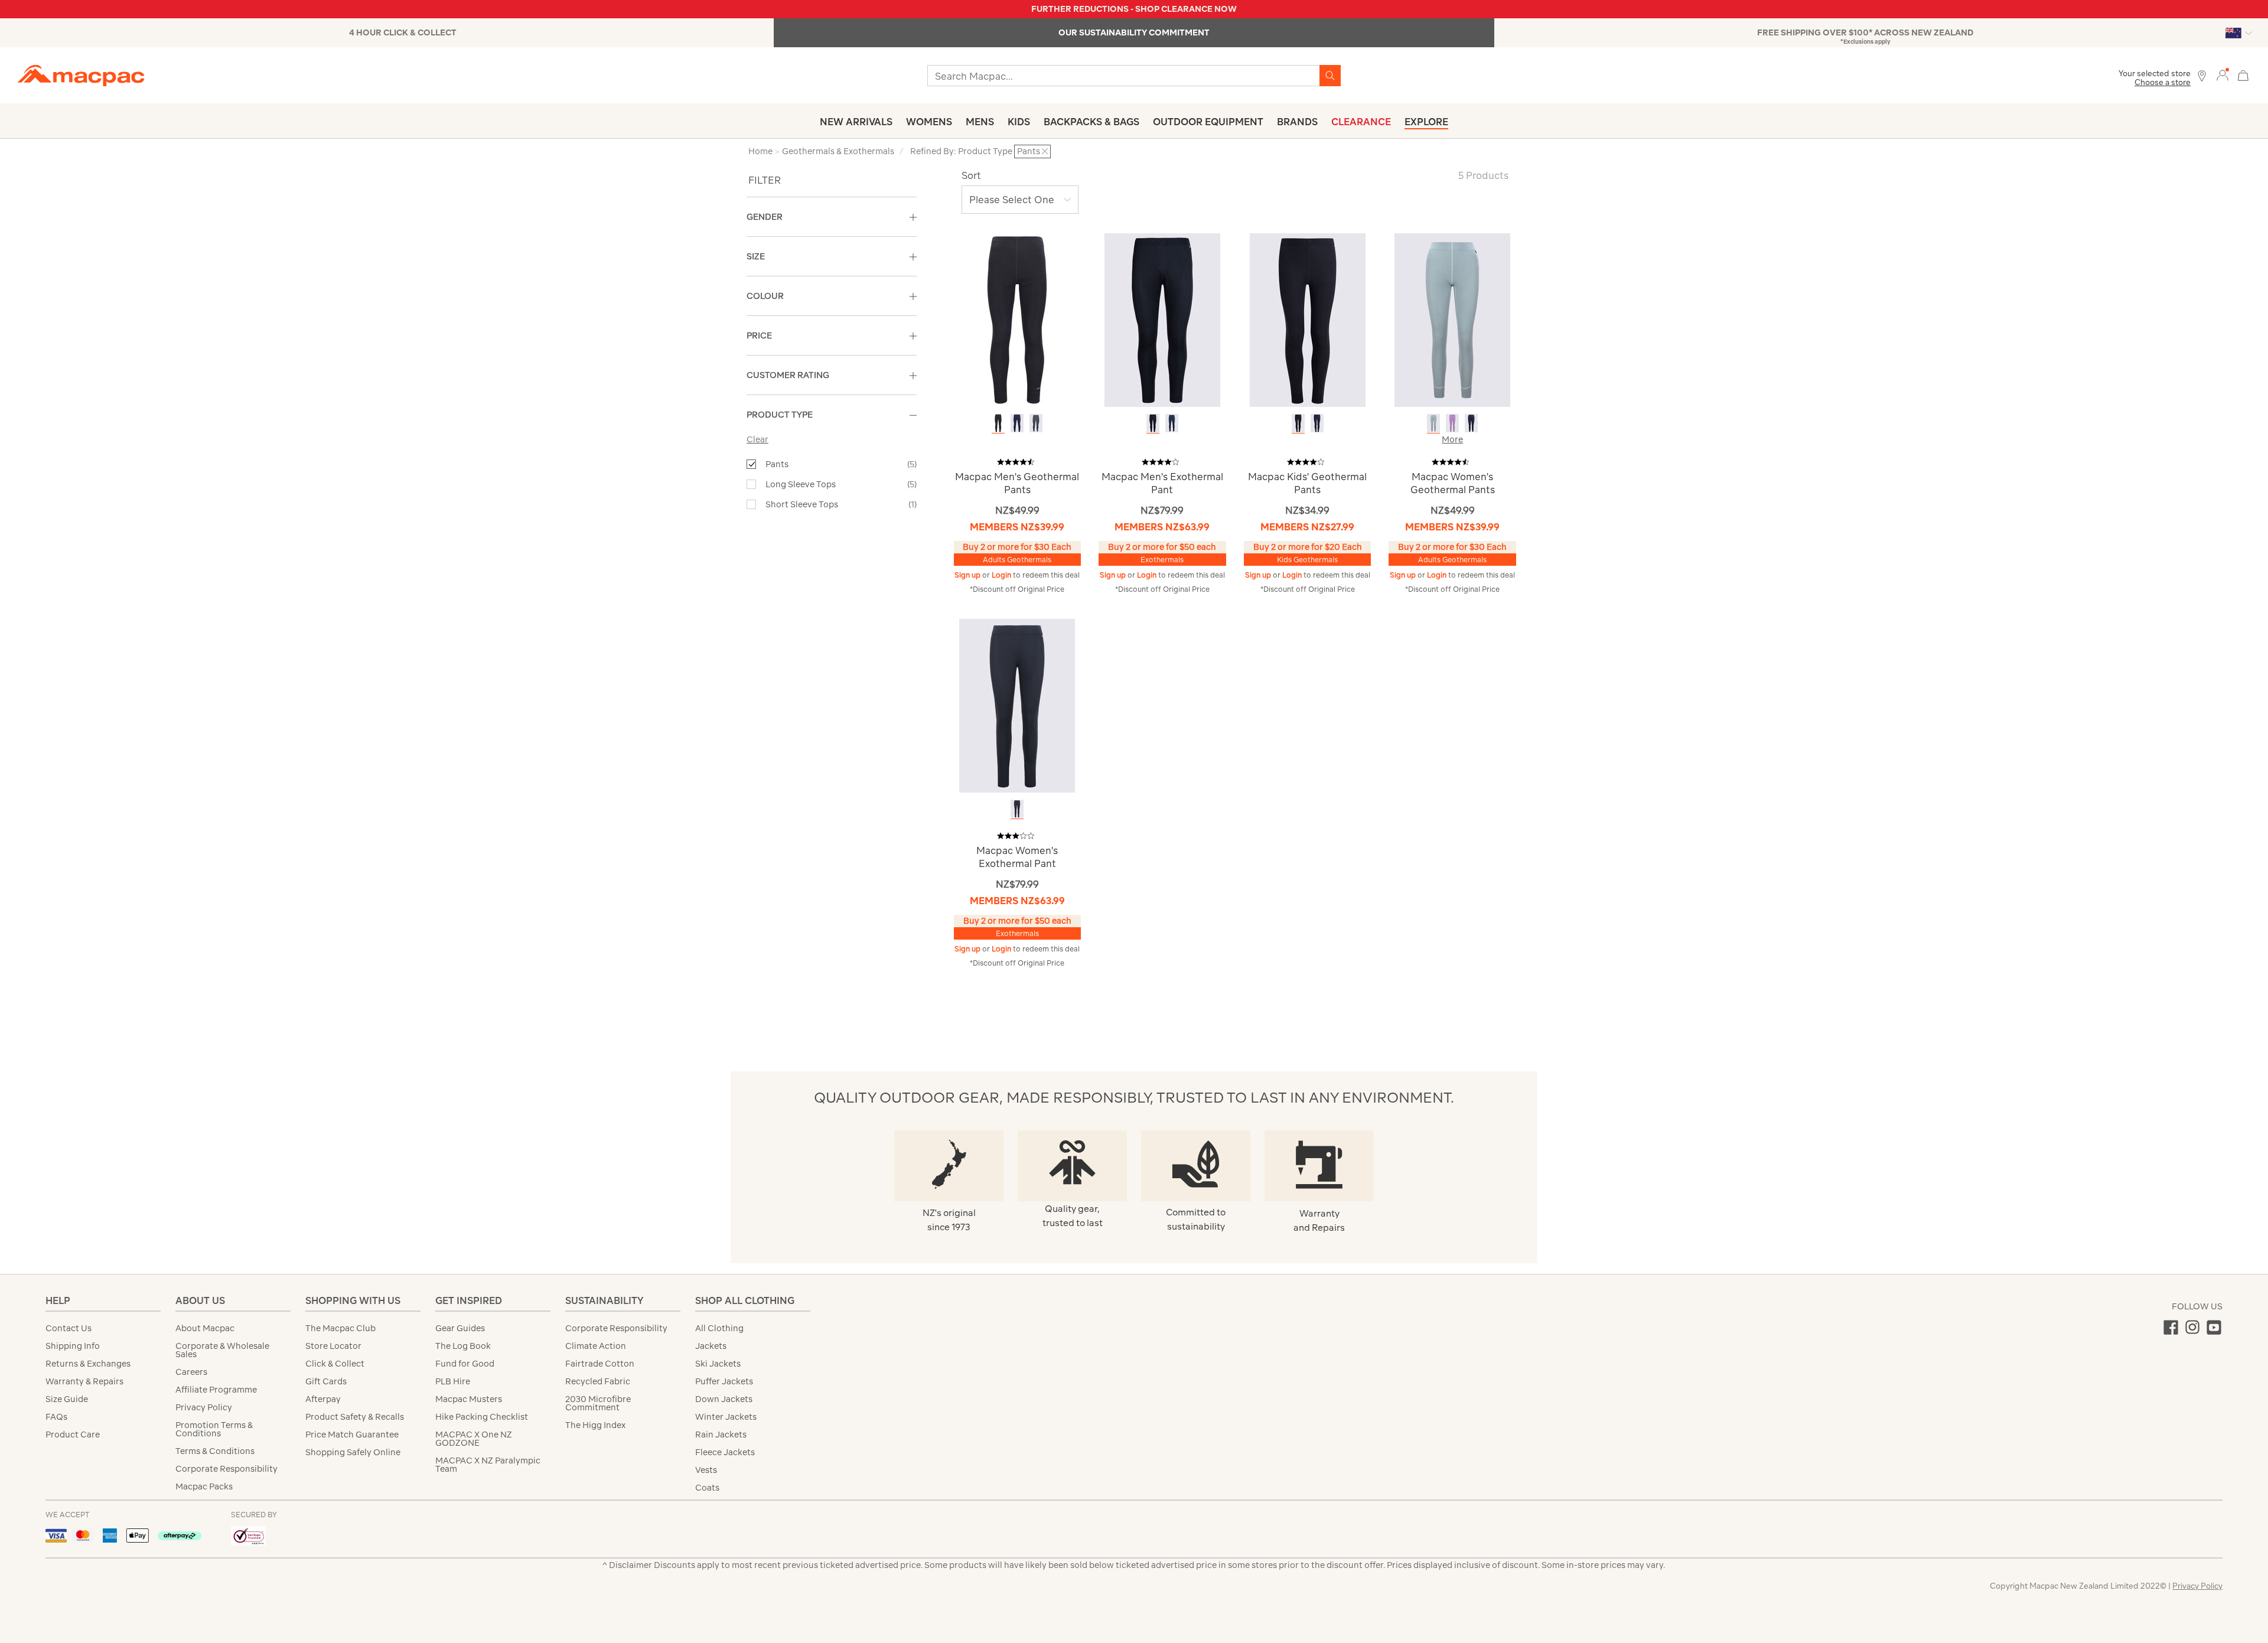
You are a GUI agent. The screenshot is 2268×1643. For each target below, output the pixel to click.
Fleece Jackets (725, 1452)
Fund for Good (465, 1364)
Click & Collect (335, 1364)
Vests (706, 1470)
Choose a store (2163, 82)
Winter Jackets (726, 1417)
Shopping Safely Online (353, 1452)
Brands (1297, 122)
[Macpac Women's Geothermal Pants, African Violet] (1452, 423)
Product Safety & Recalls (355, 1417)
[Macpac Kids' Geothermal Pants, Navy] (1317, 423)
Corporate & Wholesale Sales (222, 1350)
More (1452, 439)
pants (777, 464)
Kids (1019, 122)
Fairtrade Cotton (600, 1364)
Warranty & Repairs (84, 1381)
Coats (707, 1488)
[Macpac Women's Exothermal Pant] (1017, 705)
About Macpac (205, 1328)
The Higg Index (595, 1425)
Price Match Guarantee (352, 1435)
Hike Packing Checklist (482, 1417)
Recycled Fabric (598, 1381)
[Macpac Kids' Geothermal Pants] (1308, 319)
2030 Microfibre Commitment (598, 1403)
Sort (971, 175)
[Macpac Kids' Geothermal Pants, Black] (1298, 423)
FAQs (56, 1417)
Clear (757, 439)
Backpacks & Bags (1091, 122)
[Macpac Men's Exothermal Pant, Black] (1153, 423)
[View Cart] (2243, 74)
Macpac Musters (469, 1399)
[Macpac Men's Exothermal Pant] (1162, 319)
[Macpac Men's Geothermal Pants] (1017, 319)
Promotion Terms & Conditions (214, 1429)
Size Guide (67, 1399)
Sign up (968, 575)
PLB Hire (453, 1381)
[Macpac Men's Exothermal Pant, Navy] (1172, 423)
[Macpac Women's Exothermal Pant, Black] (1017, 809)
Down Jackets (724, 1399)
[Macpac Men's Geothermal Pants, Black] (998, 423)
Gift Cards (326, 1381)
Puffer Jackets (724, 1381)
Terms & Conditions (215, 1451)
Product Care (73, 1435)
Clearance (1361, 122)
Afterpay (323, 1399)
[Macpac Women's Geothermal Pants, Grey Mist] (1433, 423)
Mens (980, 122)
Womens (929, 122)
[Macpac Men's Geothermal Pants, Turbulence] (1036, 423)
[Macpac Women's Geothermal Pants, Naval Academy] (1471, 423)
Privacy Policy (204, 1407)
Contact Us (69, 1328)
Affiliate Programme (216, 1390)
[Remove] (1045, 151)
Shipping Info (73, 1346)
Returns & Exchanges (88, 1364)
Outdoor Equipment (1208, 122)
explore (1426, 122)
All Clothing (719, 1328)
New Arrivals (856, 122)
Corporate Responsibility (227, 1469)
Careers (191, 1372)
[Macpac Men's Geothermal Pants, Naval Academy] (1017, 423)
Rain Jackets (721, 1435)
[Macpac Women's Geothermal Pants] (1452, 319)
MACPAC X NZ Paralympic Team (488, 1465)
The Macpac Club (340, 1328)
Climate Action (596, 1346)
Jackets (711, 1346)
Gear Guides (460, 1328)
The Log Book (463, 1346)
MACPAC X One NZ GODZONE (474, 1439)
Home (760, 151)
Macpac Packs (204, 1486)
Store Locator (333, 1346)
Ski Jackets (718, 1364)
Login (1002, 575)
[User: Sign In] (2223, 75)
